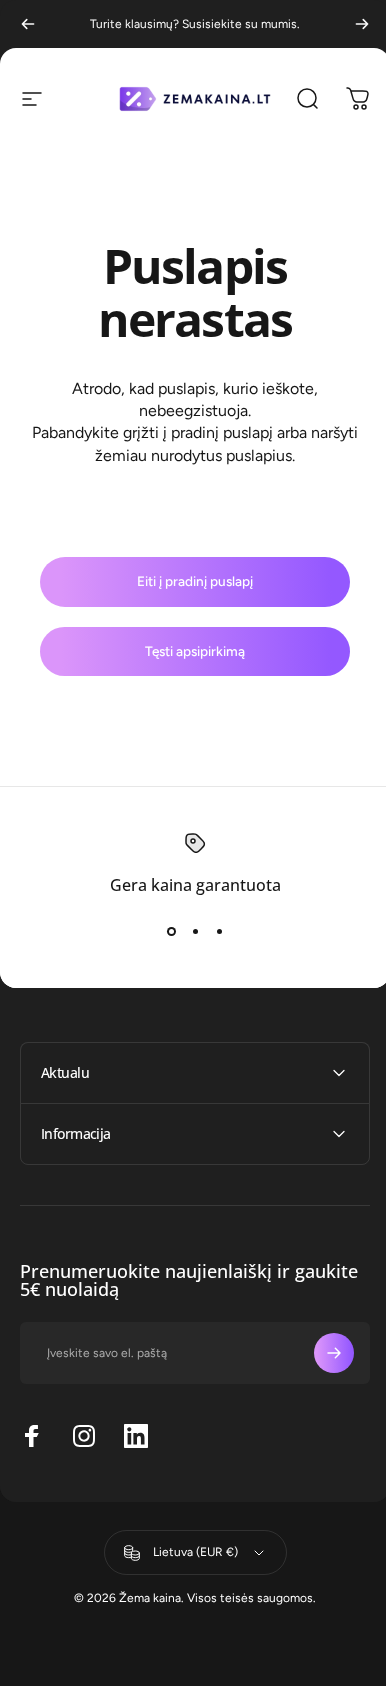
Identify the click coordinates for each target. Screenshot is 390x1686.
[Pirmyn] (362, 24)
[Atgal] (28, 24)
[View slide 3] (219, 931)
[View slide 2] (195, 931)
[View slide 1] (171, 931)
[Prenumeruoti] (319, 1353)
